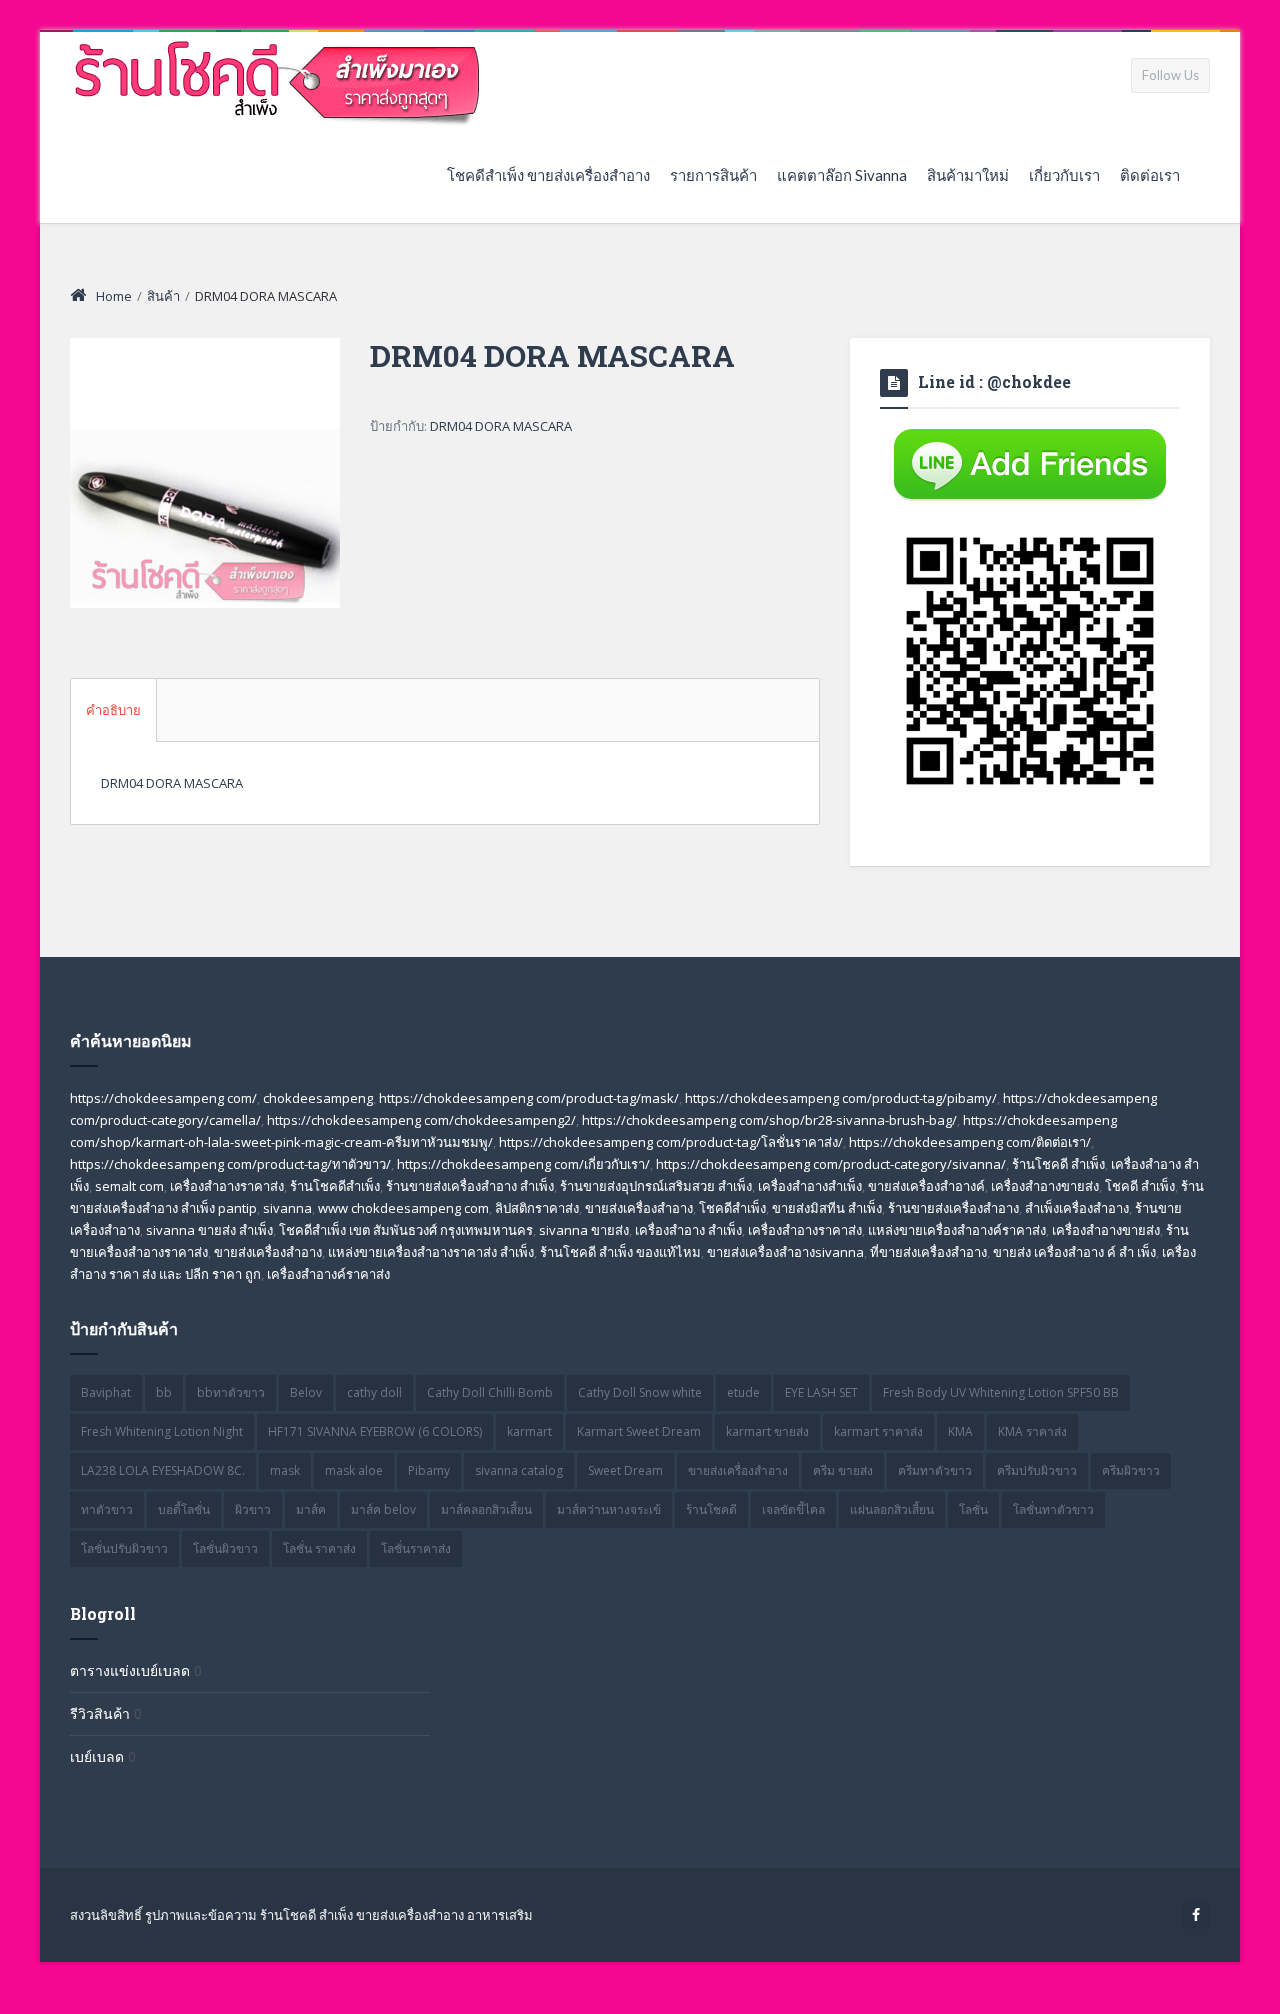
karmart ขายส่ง (767, 1431)
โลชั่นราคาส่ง (416, 1548)
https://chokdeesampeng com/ (163, 1098)
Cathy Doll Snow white (640, 1392)
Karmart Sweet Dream (639, 1431)
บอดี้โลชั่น (184, 1509)
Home (114, 296)
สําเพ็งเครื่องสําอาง (1077, 1208)
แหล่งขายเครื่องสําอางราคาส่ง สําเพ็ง (431, 1252)
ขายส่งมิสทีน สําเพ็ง (827, 1208)
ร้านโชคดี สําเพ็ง (1058, 1164)
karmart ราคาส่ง (878, 1431)
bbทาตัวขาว (231, 1392)
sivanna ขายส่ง (584, 1230)
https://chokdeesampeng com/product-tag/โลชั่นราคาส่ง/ (671, 1142)
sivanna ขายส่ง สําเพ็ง (209, 1230)
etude (743, 1392)
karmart (529, 1431)
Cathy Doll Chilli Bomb (490, 1392)
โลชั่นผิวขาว (225, 1548)
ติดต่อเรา (1150, 175)
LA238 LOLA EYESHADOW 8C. (163, 1470)
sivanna (287, 1208)
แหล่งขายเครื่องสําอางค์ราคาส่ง (957, 1230)
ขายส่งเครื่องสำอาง (639, 1208)
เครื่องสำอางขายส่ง (1045, 1186)
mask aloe (354, 1470)
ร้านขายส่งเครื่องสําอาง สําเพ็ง (470, 1186)
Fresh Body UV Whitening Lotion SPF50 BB (1001, 1392)
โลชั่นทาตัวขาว (1053, 1509)
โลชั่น (973, 1509)
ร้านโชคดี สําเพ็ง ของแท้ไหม (620, 1252)
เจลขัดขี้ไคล (793, 1509)
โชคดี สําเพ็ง (1140, 1186)
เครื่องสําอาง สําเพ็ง (688, 1230)
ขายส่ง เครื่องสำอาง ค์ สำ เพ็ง (1074, 1252)
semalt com (129, 1186)
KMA (960, 1431)
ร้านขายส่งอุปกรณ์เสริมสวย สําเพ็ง (656, 1186)
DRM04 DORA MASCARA (501, 426)
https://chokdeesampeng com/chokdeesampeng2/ (421, 1120)
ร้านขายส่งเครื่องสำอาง (953, 1208)
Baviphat (106, 1392)
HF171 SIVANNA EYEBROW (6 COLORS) (375, 1431)
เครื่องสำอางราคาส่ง (227, 1186)
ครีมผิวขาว (1131, 1470)
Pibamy (429, 1470)
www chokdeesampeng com (403, 1208)
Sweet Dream (625, 1470)
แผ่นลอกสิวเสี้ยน (892, 1509)
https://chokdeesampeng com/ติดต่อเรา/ (970, 1142)
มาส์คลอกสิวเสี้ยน (486, 1509)
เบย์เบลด (97, 1756)
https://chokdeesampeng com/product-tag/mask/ (529, 1098)
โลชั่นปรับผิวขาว (124, 1548)
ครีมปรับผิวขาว (1037, 1470)
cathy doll (374, 1392)
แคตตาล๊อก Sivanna (842, 175)
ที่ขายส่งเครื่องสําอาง (928, 1252)
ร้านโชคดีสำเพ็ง (335, 1186)
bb (164, 1392)
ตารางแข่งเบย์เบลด (130, 1670)
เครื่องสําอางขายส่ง (1106, 1230)
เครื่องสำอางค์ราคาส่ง (328, 1274)
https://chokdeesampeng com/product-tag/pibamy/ (841, 1098)
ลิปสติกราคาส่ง (537, 1208)
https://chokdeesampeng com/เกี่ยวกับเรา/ (523, 1164)
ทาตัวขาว (107, 1509)
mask (285, 1470)
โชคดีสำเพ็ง (732, 1208)
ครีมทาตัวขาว (935, 1470)
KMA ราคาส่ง (1032, 1431)
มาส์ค (311, 1509)
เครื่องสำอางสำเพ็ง (810, 1186)
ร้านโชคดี (711, 1509)
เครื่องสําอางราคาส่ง (805, 1230)
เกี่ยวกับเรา (1064, 175)
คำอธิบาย (113, 710)
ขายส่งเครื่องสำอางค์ (926, 1186)
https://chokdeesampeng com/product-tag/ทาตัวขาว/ (230, 1164)
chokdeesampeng (318, 1098)
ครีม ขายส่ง (843, 1470)
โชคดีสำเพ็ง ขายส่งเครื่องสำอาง (548, 175)
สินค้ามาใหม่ (968, 175)
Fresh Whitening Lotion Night (162, 1431)
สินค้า (163, 296)
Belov (306, 1392)
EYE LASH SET (821, 1392)
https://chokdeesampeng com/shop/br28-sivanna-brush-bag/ (769, 1120)
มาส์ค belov (383, 1509)
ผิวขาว (253, 1509)
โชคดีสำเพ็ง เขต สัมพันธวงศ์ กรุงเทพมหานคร (406, 1230)
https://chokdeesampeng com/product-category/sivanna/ (831, 1164)
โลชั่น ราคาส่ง (319, 1548)
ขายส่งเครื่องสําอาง (268, 1252)
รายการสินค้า (713, 175)
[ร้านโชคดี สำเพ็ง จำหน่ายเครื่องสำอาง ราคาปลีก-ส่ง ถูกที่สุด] (278, 79)
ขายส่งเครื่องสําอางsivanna (785, 1252)
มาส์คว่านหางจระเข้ (609, 1509)
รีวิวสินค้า (100, 1713)
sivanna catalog (519, 1470)
